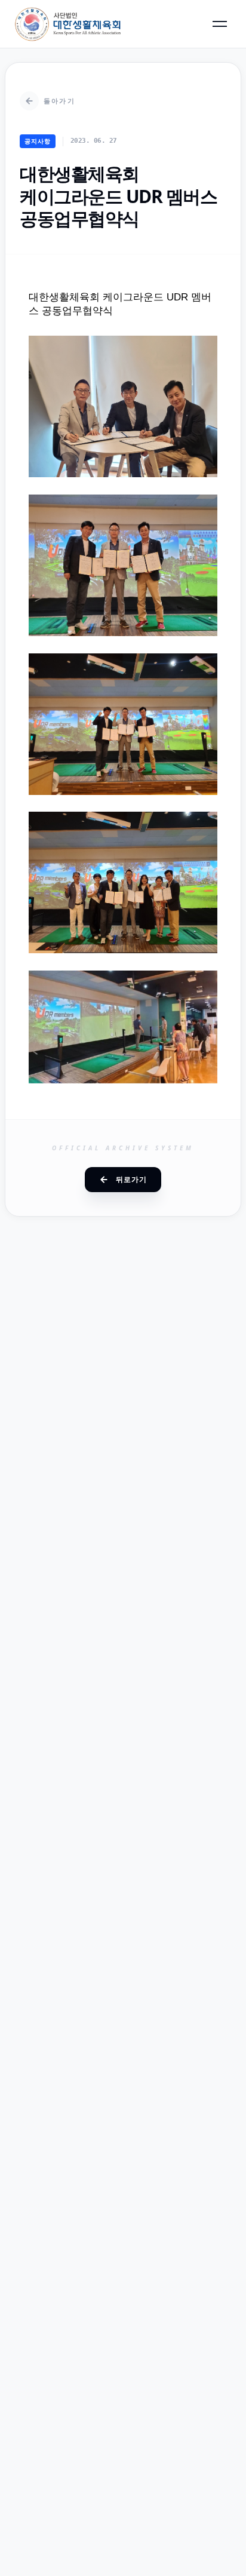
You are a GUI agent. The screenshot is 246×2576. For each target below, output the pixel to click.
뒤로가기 (132, 1179)
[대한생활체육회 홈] (68, 24)
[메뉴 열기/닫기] (220, 24)
